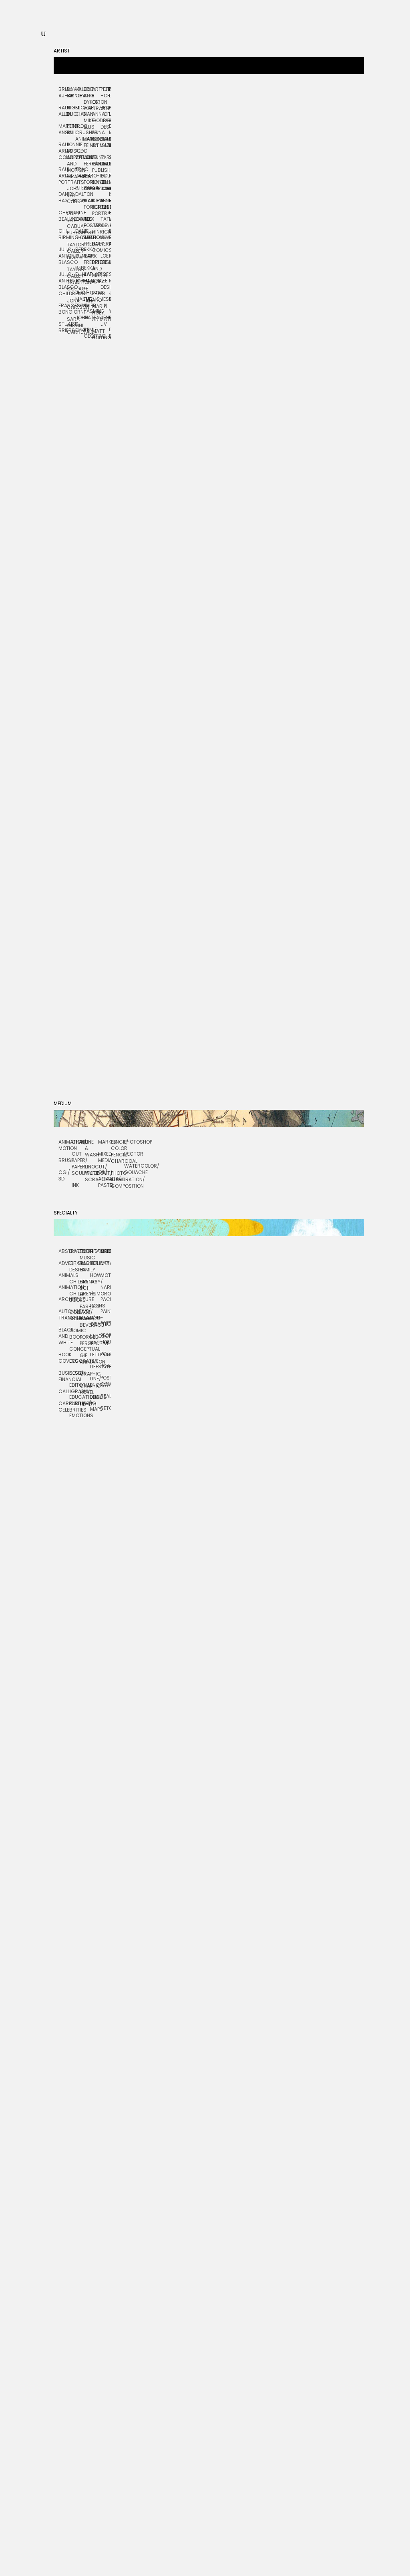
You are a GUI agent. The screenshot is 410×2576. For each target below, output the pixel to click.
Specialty (66, 1213)
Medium (63, 1103)
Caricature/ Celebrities (64, 1407)
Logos (95, 1397)
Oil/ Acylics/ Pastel (105, 1179)
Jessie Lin (105, 302)
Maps (95, 1409)
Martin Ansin (63, 129)
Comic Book (74, 1334)
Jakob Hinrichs (96, 229)
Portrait (106, 1366)
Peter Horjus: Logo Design (105, 117)
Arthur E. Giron (96, 96)
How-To (95, 1278)
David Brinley (71, 92)
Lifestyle (95, 1367)
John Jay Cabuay (71, 195)
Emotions (74, 1415)
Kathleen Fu (88, 277)
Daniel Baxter (63, 197)
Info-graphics (95, 1321)
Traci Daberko (79, 172)
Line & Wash (91, 1148)
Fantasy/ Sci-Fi (85, 1288)
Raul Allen (63, 111)
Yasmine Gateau (88, 314)
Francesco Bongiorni (63, 309)
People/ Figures (106, 1338)
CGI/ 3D (64, 1175)
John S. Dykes (79, 324)
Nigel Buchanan (71, 111)
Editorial (74, 1385)
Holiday (95, 1263)
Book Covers (64, 1358)
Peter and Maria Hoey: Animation (96, 306)
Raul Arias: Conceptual (63, 151)
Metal (106, 1263)
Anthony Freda (88, 241)
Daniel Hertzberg (96, 185)
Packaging (106, 1299)
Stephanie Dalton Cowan (79, 194)
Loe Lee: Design (105, 281)
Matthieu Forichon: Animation (88, 182)
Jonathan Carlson (71, 304)
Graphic (85, 1374)
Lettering (95, 1354)
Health (85, 1404)
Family (85, 1270)
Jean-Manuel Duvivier (79, 299)
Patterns (106, 1323)
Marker (105, 1142)
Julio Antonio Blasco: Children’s (63, 284)
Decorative (74, 1361)
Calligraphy (64, 1391)
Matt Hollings (96, 334)
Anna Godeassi (96, 117)
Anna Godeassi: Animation (96, 139)
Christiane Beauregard (63, 216)
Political (106, 1354)
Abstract (64, 1251)
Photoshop (131, 1142)
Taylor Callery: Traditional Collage (71, 279)
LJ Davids (79, 216)
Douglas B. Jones (105, 182)
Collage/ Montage (74, 1315)
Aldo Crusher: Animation (79, 132)
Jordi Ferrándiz (88, 160)
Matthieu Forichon (88, 204)
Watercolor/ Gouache (131, 1169)
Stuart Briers (63, 327)
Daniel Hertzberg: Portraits (96, 207)
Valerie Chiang (79, 92)
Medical (106, 1251)
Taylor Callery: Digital (71, 251)
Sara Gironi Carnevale (71, 325)
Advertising (64, 1263)
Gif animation (85, 1358)
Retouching (106, 1408)
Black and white (64, 1336)
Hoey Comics (96, 247)
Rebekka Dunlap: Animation (79, 274)
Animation (64, 1287)
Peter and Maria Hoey (96, 272)
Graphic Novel (85, 1389)
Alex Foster (88, 222)
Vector (131, 1154)
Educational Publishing (74, 1400)
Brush (65, 1160)
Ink (75, 1185)
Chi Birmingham (63, 234)
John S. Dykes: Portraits (88, 99)
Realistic (106, 1396)
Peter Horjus (105, 92)
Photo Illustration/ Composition (118, 1179)
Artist (62, 51)
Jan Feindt (88, 142)
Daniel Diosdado (79, 234)
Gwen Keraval (105, 241)
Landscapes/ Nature (95, 1339)
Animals (64, 1275)
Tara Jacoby (105, 160)
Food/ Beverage (85, 1322)
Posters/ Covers (106, 1381)
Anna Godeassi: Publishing (96, 164)
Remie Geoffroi (88, 333)
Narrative (106, 1287)
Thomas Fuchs (88, 296)
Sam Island (105, 142)
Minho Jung (105, 204)
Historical (95, 1251)
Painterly (106, 1311)
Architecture (64, 1299)
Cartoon (74, 1251)
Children (74, 1282)
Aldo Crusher (79, 154)
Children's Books (74, 1297)
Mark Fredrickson (88, 259)
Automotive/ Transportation (64, 1314)
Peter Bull (71, 129)
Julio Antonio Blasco (63, 256)
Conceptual (74, 1349)
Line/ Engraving (95, 1382)
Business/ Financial (64, 1376)
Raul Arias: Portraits (63, 176)
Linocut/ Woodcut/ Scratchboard (91, 1173)
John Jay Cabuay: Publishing (71, 223)
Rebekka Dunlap (79, 253)
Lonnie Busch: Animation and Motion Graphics (71, 160)
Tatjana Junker (105, 222)
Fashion (85, 1306)
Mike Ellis (88, 124)
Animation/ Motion (65, 1145)
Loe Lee (105, 259)
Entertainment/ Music (85, 1254)
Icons (95, 1306)
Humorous (95, 1294)
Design (74, 1373)
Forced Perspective (85, 1340)
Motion (106, 1275)
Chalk (78, 1142)
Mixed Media (105, 1157)
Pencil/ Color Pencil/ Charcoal (118, 1151)
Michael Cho (79, 111)
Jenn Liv (105, 321)
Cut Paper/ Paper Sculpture (78, 1163)
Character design (74, 1266)
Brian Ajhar (63, 92)
